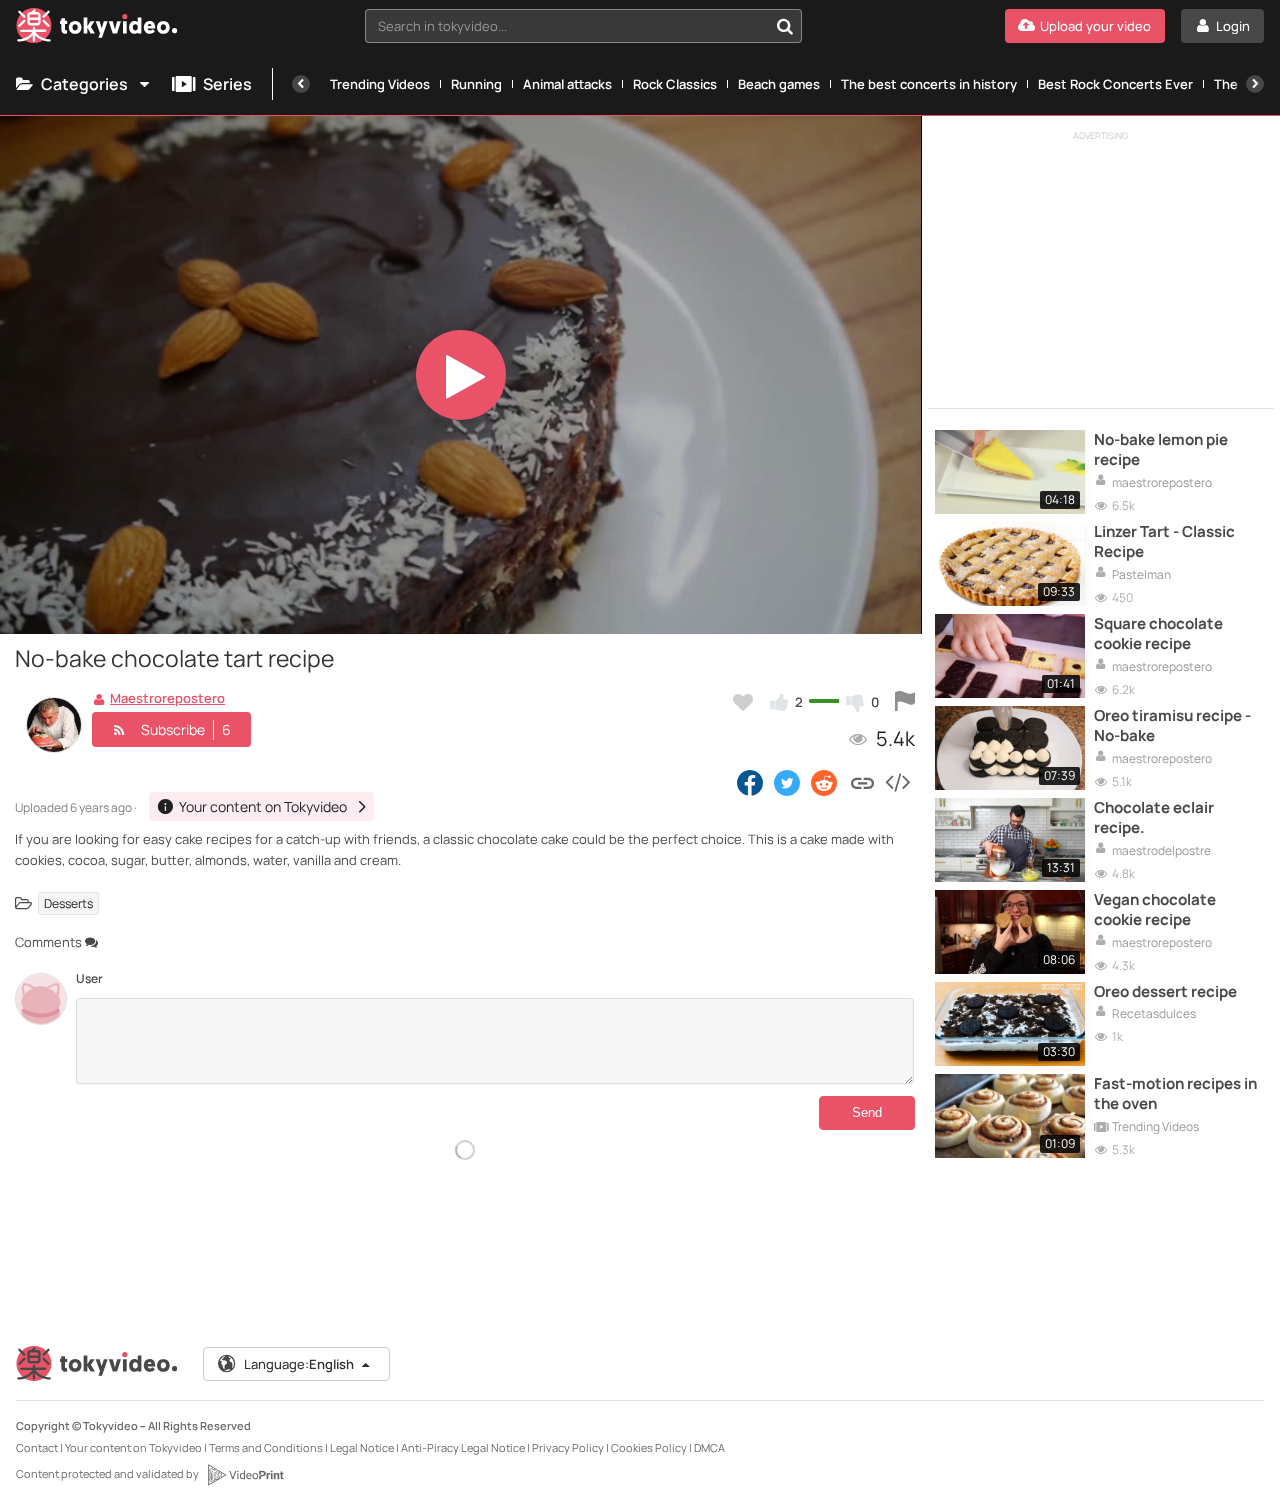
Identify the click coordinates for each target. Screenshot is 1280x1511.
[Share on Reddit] (825, 782)
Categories (84, 84)
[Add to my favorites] (743, 702)
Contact (37, 1447)
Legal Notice (362, 1447)
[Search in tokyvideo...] (785, 26)
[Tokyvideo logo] (97, 29)
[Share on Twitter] (787, 782)
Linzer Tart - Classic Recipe (1164, 542)
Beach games (779, 84)
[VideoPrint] (245, 1475)
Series (227, 84)
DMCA (709, 1447)
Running (476, 84)
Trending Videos (380, 84)
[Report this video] (905, 702)
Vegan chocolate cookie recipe (1155, 910)
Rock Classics (675, 84)
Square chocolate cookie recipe (1158, 634)
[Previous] (301, 84)
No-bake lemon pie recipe (1161, 450)
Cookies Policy (649, 1447)
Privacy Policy (568, 1447)
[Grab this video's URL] (862, 782)
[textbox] (566, 26)
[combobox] (583, 26)
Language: (299, 1364)
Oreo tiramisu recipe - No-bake (1172, 726)
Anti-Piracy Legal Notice (463, 1447)
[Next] (1255, 84)
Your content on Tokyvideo (133, 1447)
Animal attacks (567, 84)
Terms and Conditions (266, 1447)
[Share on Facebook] (750, 782)
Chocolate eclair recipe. (1154, 818)
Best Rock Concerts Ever (1115, 84)
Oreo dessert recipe (1165, 992)
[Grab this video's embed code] (897, 782)
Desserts (68, 903)
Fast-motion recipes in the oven (1175, 1094)
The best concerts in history (929, 84)
